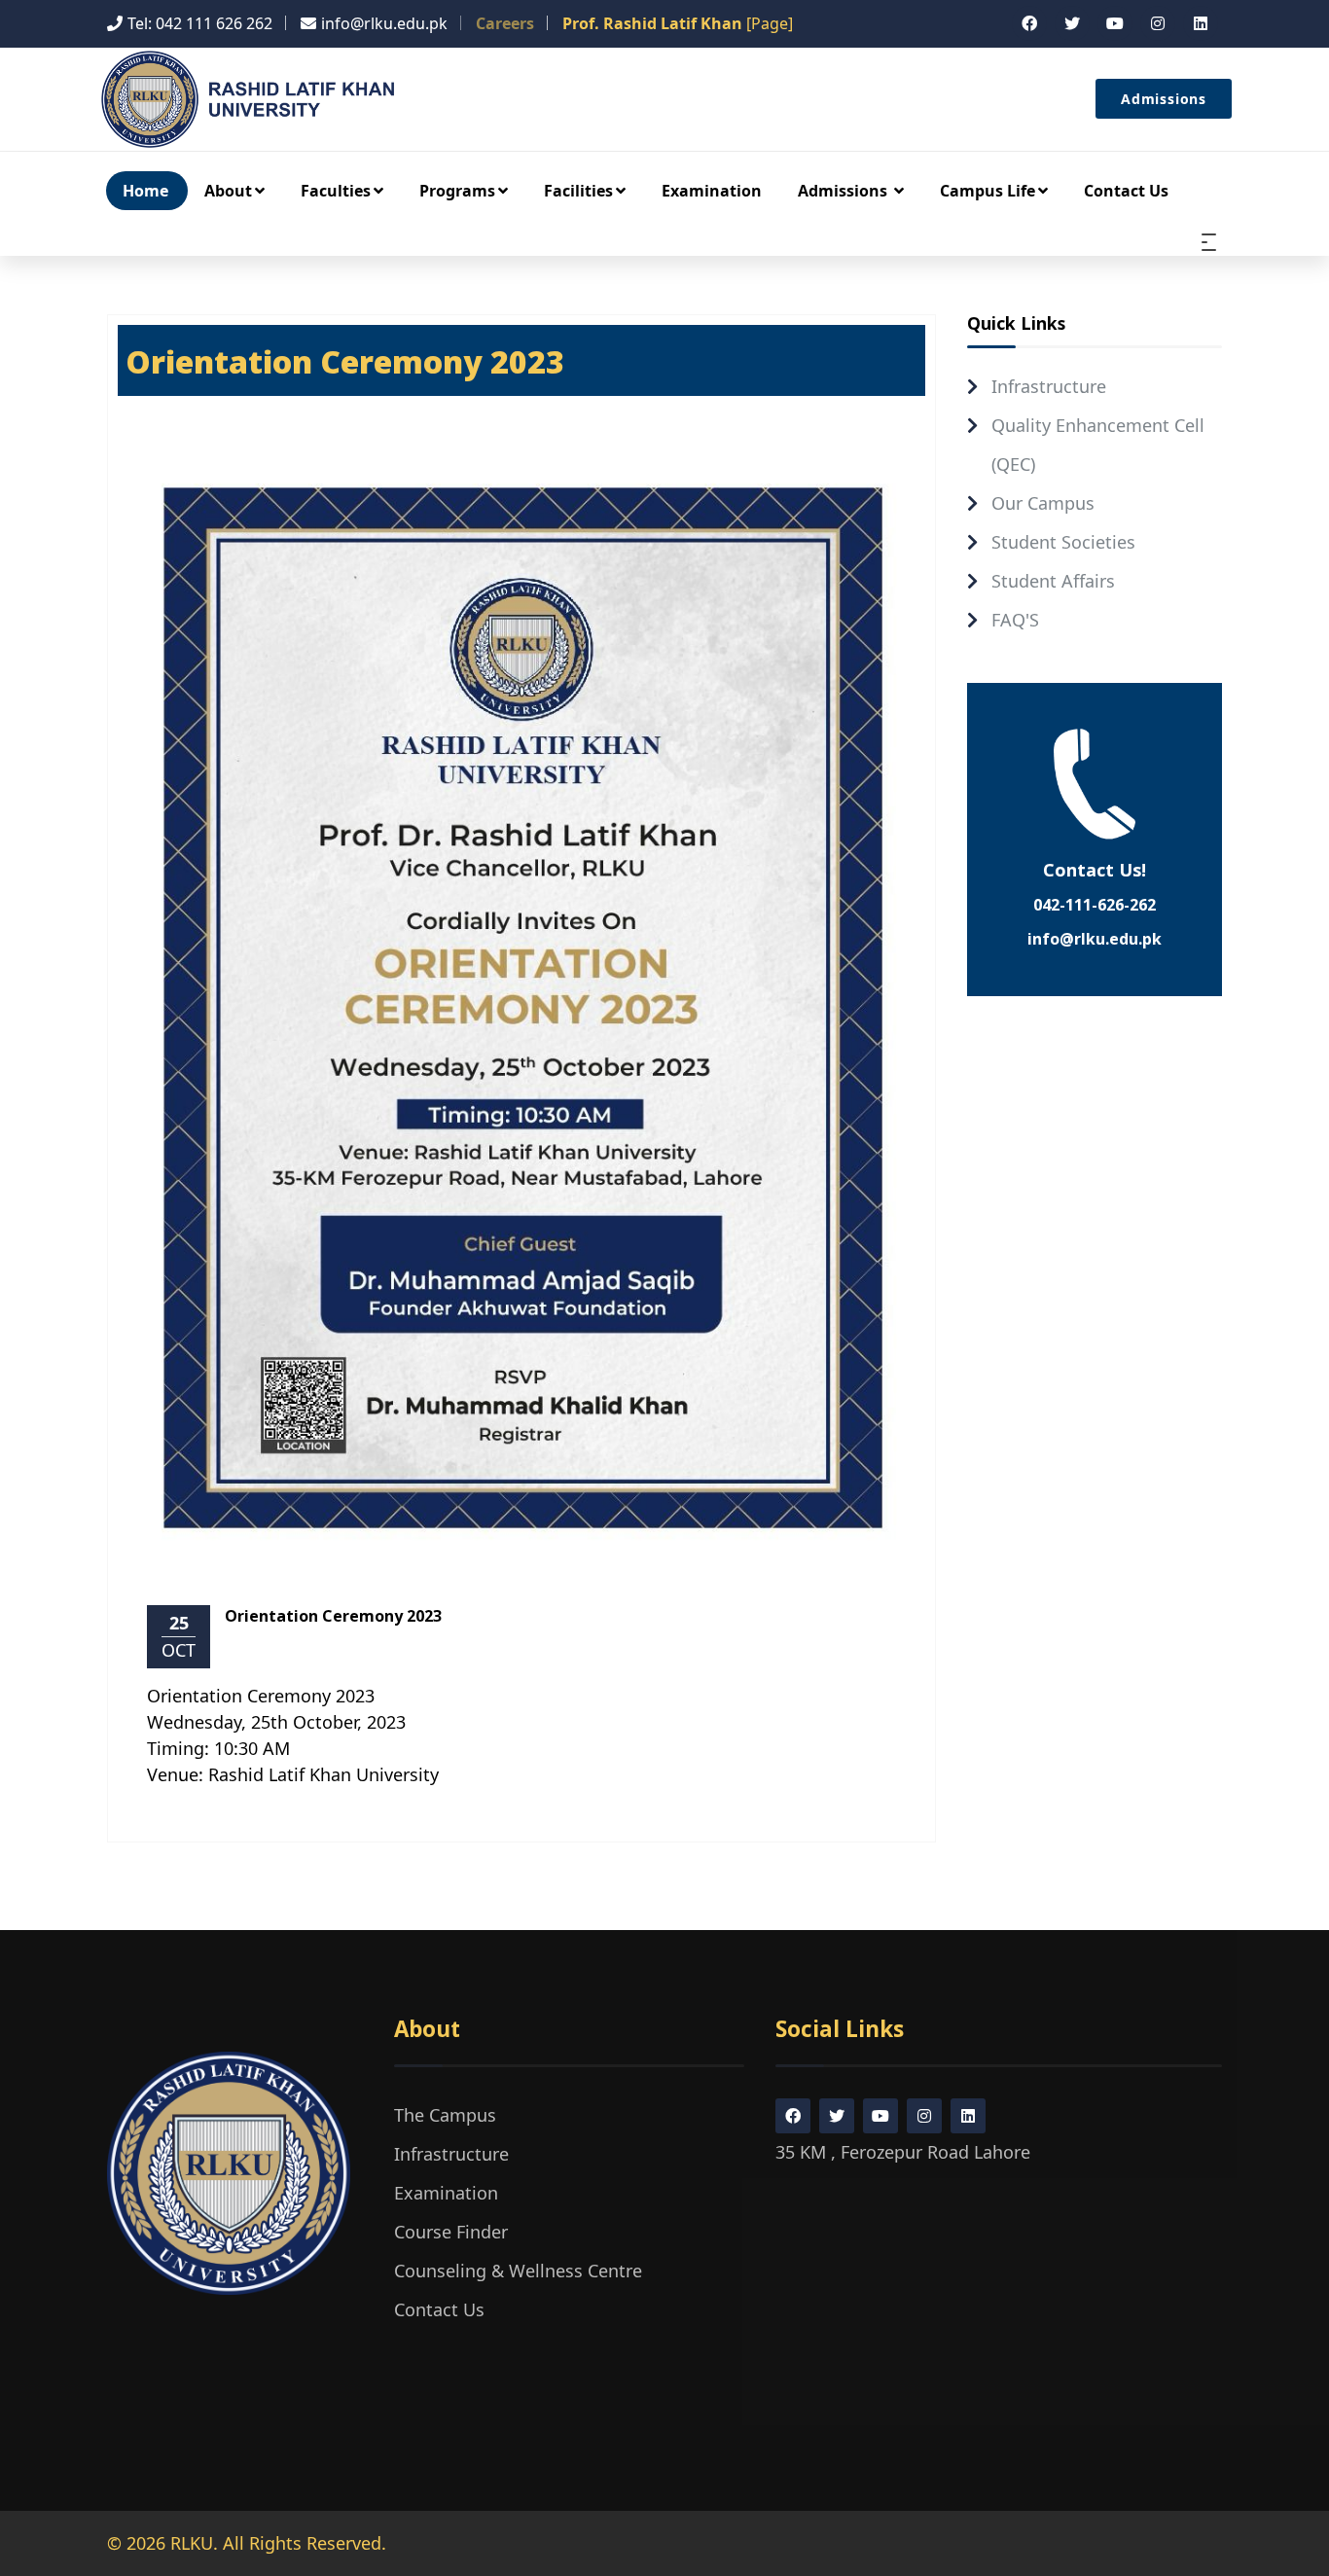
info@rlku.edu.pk (1095, 939)
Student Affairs (1053, 581)
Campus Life (988, 191)
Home (145, 191)
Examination (712, 191)
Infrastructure (1049, 386)
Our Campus (1043, 503)
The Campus (445, 2115)
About (228, 191)
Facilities (578, 191)
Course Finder (451, 2232)
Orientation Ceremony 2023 (333, 1616)
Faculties (336, 191)
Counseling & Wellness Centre (518, 2271)
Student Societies (1063, 542)
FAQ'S (1015, 620)
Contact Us (1126, 191)
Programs (457, 191)
